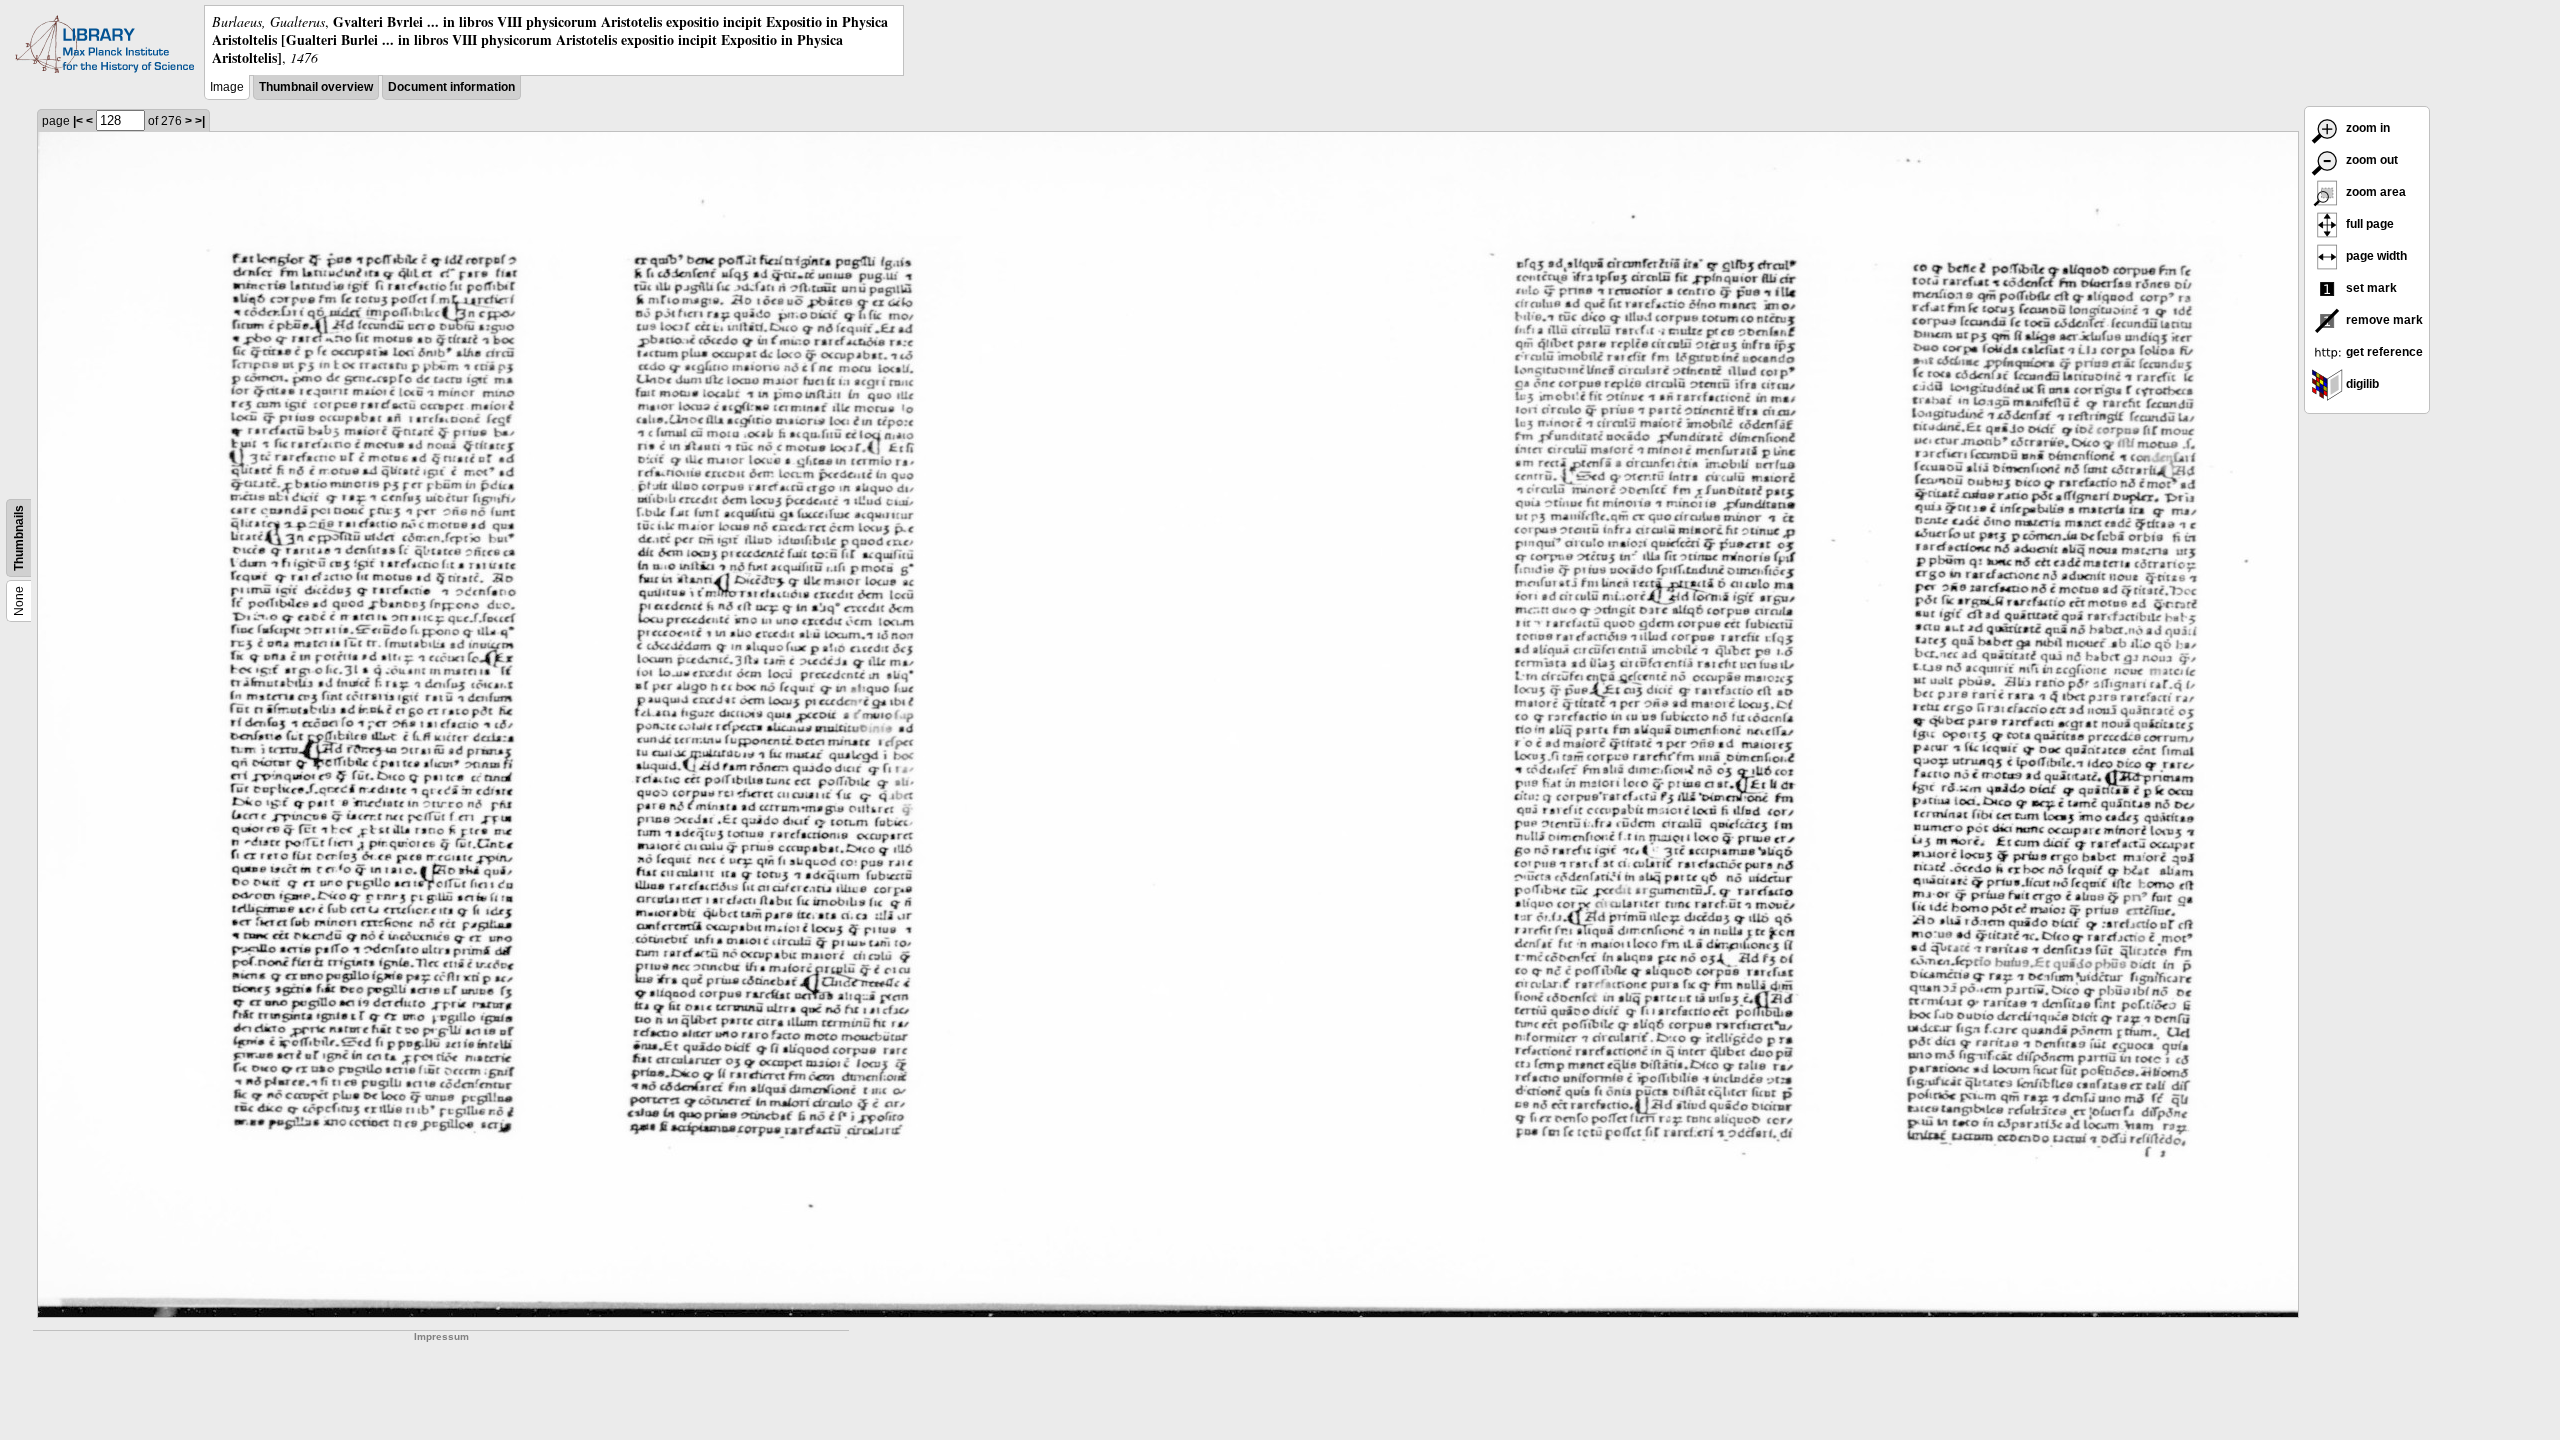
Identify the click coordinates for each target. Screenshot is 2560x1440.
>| (200, 121)
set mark (2370, 288)
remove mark (2383, 320)
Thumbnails (19, 538)
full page (2368, 224)
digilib (2361, 384)
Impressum (441, 1336)
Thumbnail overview (316, 87)
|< (78, 121)
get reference (2383, 352)
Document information (451, 87)
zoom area (2374, 192)
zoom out (2370, 160)
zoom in (2366, 128)
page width (2375, 256)
